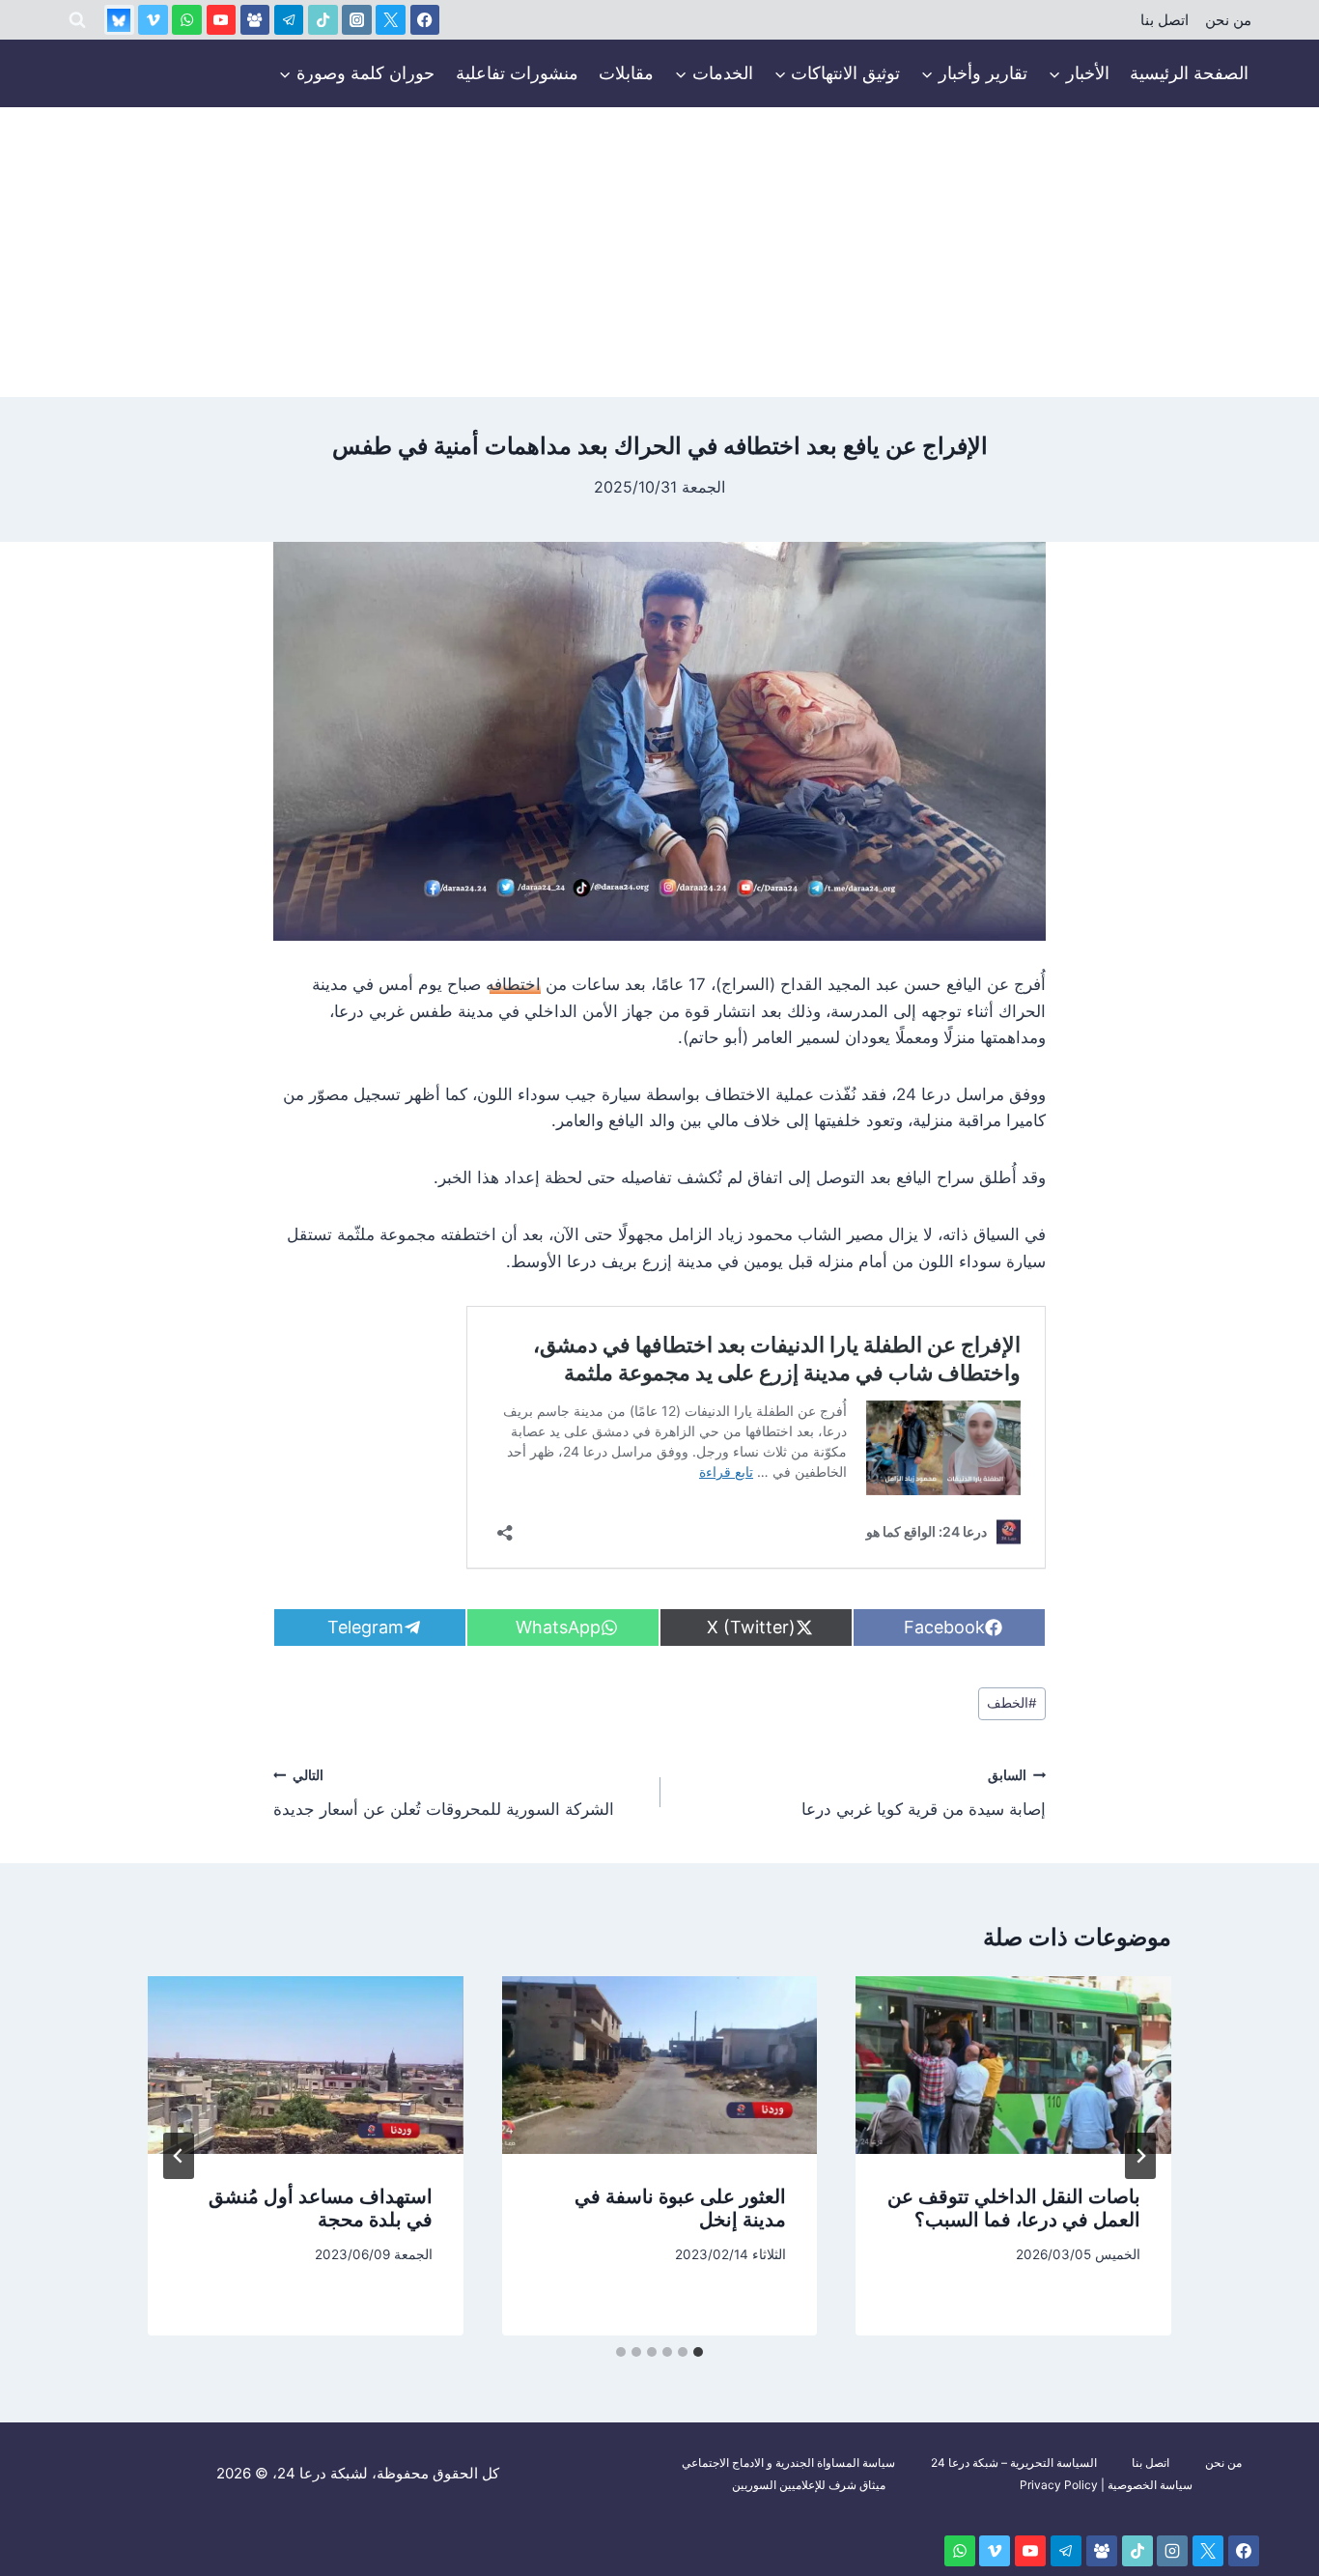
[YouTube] (222, 20)
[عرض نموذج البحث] (77, 20)
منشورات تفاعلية (517, 73)
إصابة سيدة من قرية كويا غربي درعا (924, 1793)
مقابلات (626, 73)
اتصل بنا (1165, 20)
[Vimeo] (153, 20)
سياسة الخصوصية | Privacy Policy (1106, 2485)
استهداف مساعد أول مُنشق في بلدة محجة (321, 2208)
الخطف (1012, 1703)
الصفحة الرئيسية (1189, 73)
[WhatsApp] (187, 20)
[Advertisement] (659, 252)
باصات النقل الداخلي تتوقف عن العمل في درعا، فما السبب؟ (1014, 2208)
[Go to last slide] (1140, 2156)
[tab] (698, 2352)
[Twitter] (391, 20)
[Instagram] (357, 20)
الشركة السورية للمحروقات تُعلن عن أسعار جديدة (444, 1793)
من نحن (1228, 20)
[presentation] (1013, 2065)
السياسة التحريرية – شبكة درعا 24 (1014, 2463)
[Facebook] (425, 20)
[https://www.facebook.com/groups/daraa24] (255, 20)
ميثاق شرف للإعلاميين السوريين (809, 2485)
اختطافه (513, 984)
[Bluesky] (119, 20)
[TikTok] (323, 20)
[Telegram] (289, 20)
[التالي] (179, 2156)
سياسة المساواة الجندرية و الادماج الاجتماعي (788, 2463)
